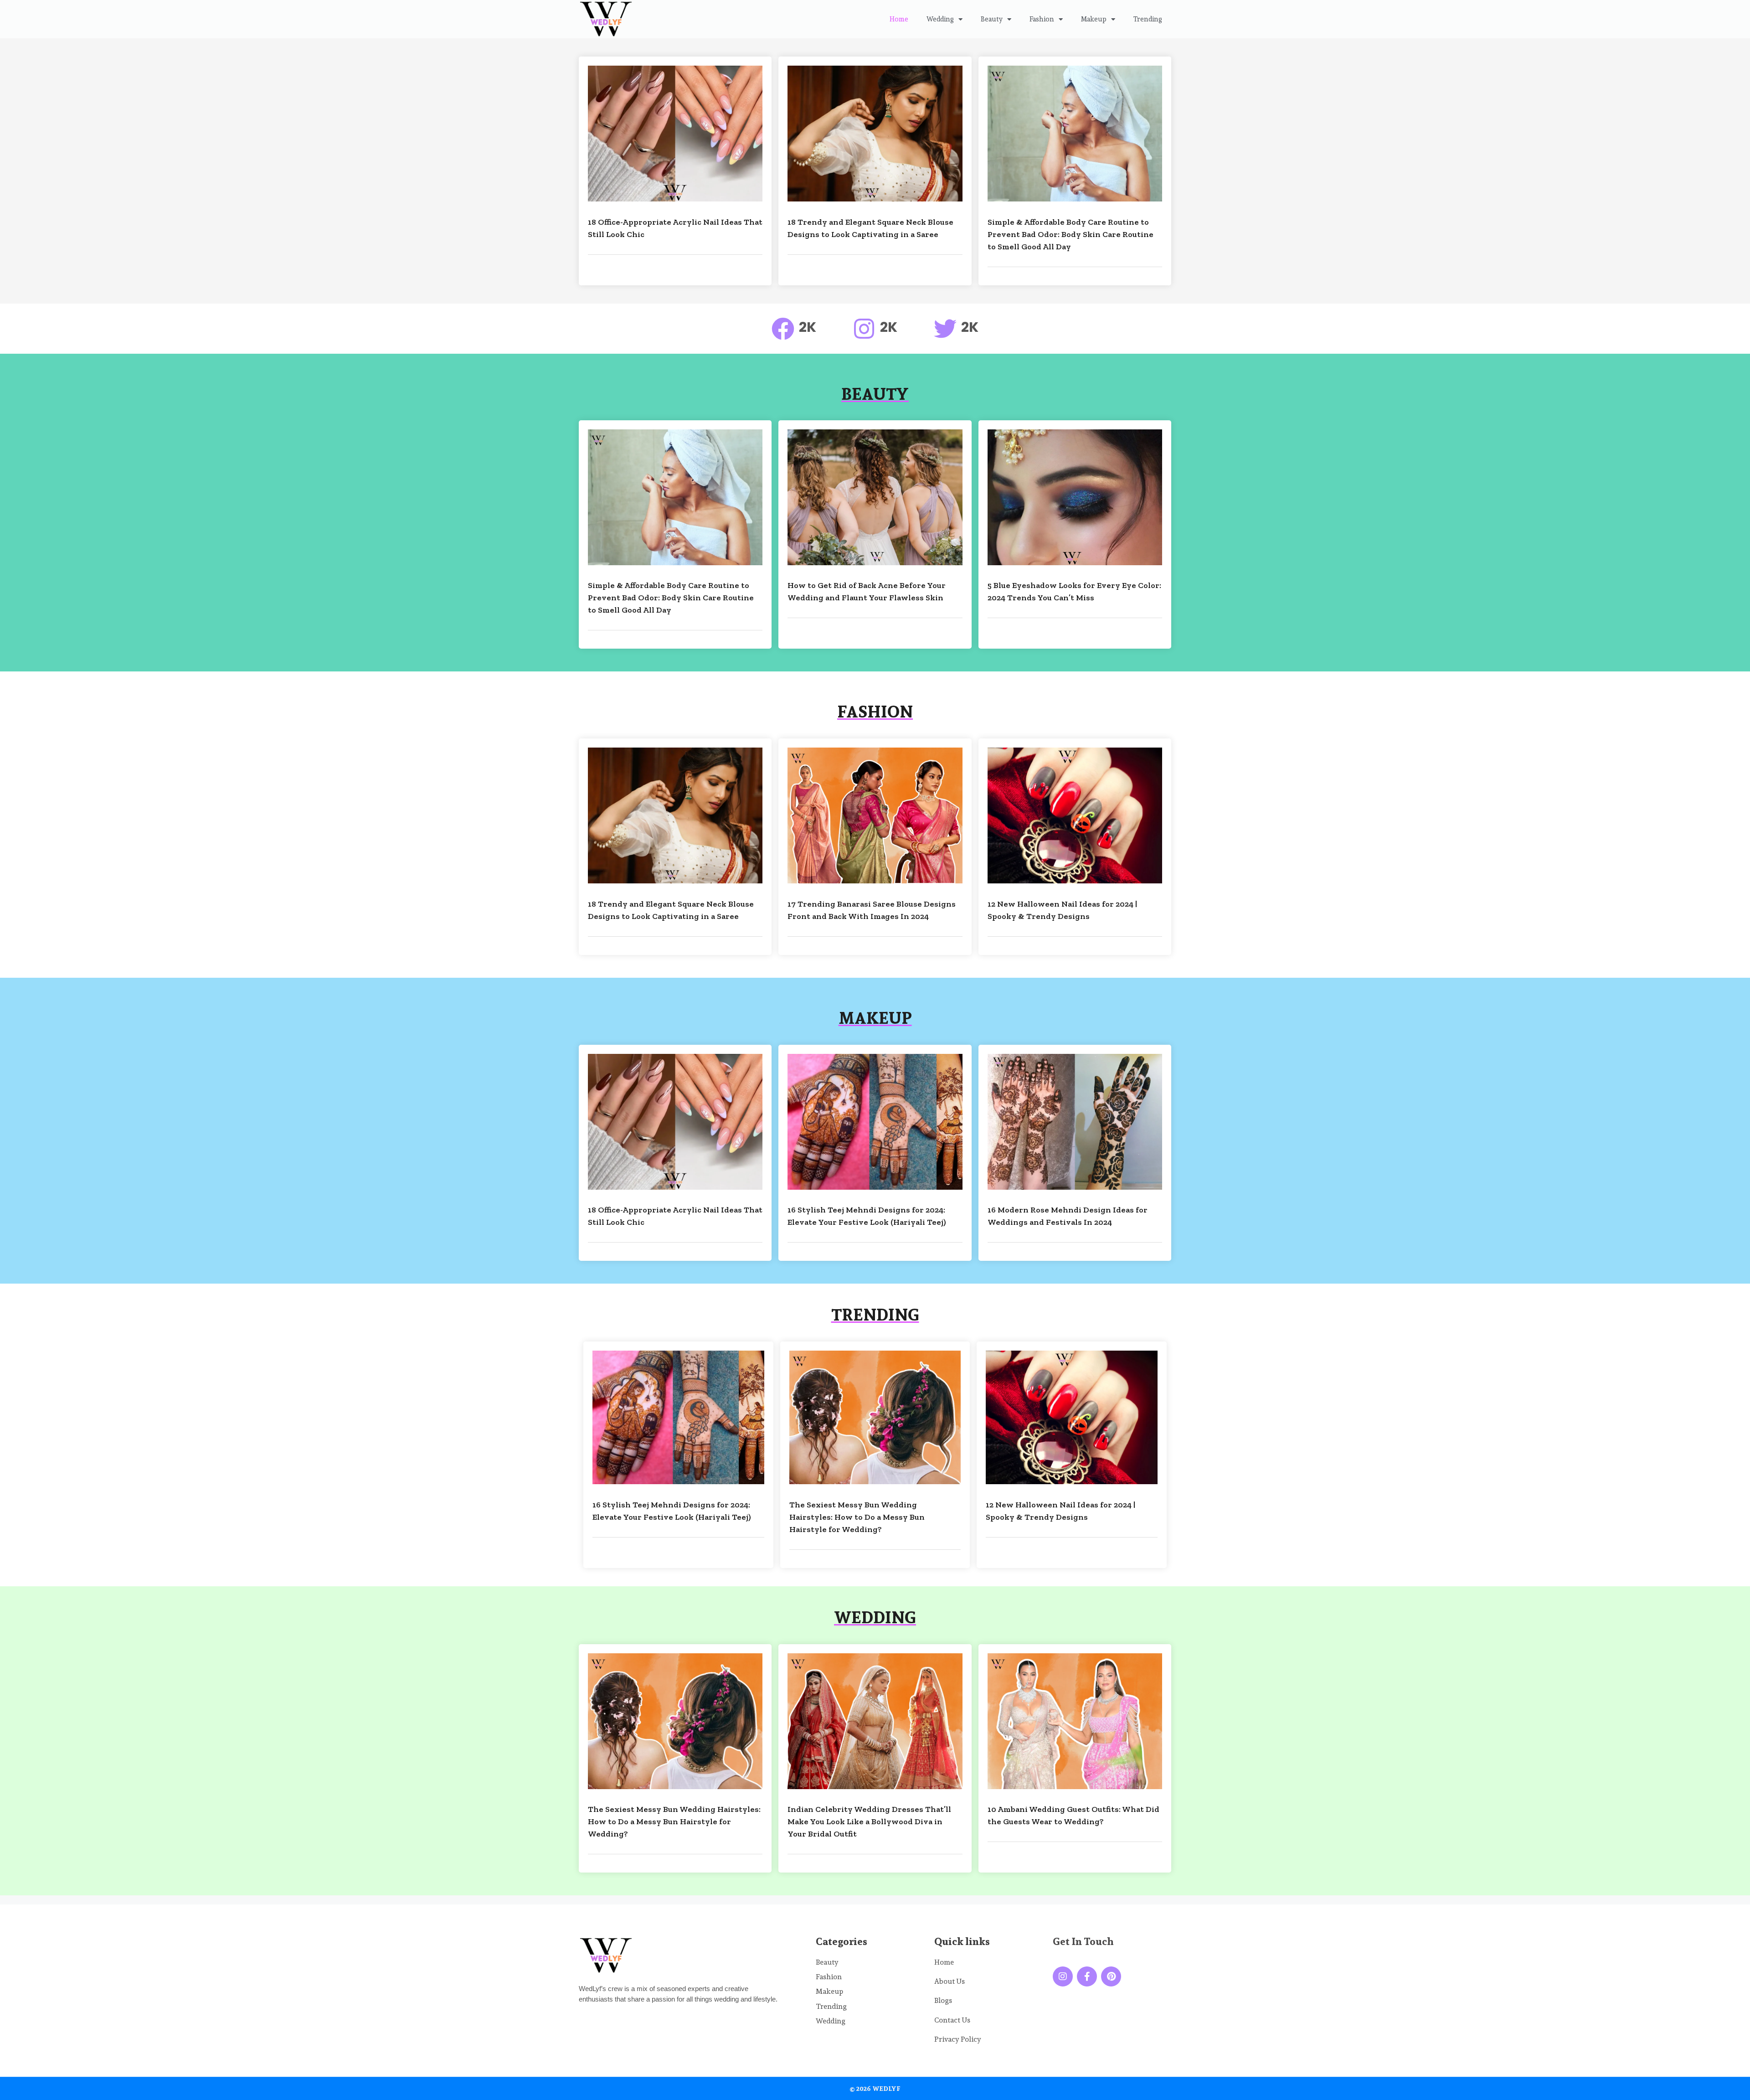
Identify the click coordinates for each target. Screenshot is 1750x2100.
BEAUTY (875, 394)
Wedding (940, 19)
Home (899, 19)
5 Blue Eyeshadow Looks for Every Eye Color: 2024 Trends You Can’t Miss (1074, 591)
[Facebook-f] (1087, 1976)
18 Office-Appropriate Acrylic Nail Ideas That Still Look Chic (675, 228)
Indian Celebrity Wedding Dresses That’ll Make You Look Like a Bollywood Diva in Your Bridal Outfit (869, 1821)
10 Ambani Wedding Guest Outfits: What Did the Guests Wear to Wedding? (1073, 1815)
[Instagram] (1063, 1976)
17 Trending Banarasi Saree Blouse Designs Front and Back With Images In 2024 (872, 910)
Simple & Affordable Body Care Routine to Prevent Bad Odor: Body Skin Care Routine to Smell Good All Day (1071, 234)
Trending (1148, 19)
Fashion (1042, 19)
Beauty (992, 19)
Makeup (1094, 19)
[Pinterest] (1111, 1976)
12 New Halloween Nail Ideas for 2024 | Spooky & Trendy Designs (1062, 910)
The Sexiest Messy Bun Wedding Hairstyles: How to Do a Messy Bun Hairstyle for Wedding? (857, 1517)
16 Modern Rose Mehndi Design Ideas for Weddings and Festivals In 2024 (1068, 1216)
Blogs (943, 2000)
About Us (950, 1981)
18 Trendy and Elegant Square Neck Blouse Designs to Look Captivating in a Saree (870, 228)
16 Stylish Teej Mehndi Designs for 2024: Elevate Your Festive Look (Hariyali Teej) (867, 1216)
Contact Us (952, 2020)
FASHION (875, 712)
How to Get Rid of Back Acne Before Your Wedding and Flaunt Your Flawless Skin (867, 591)
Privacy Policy (958, 2039)
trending (875, 1315)
